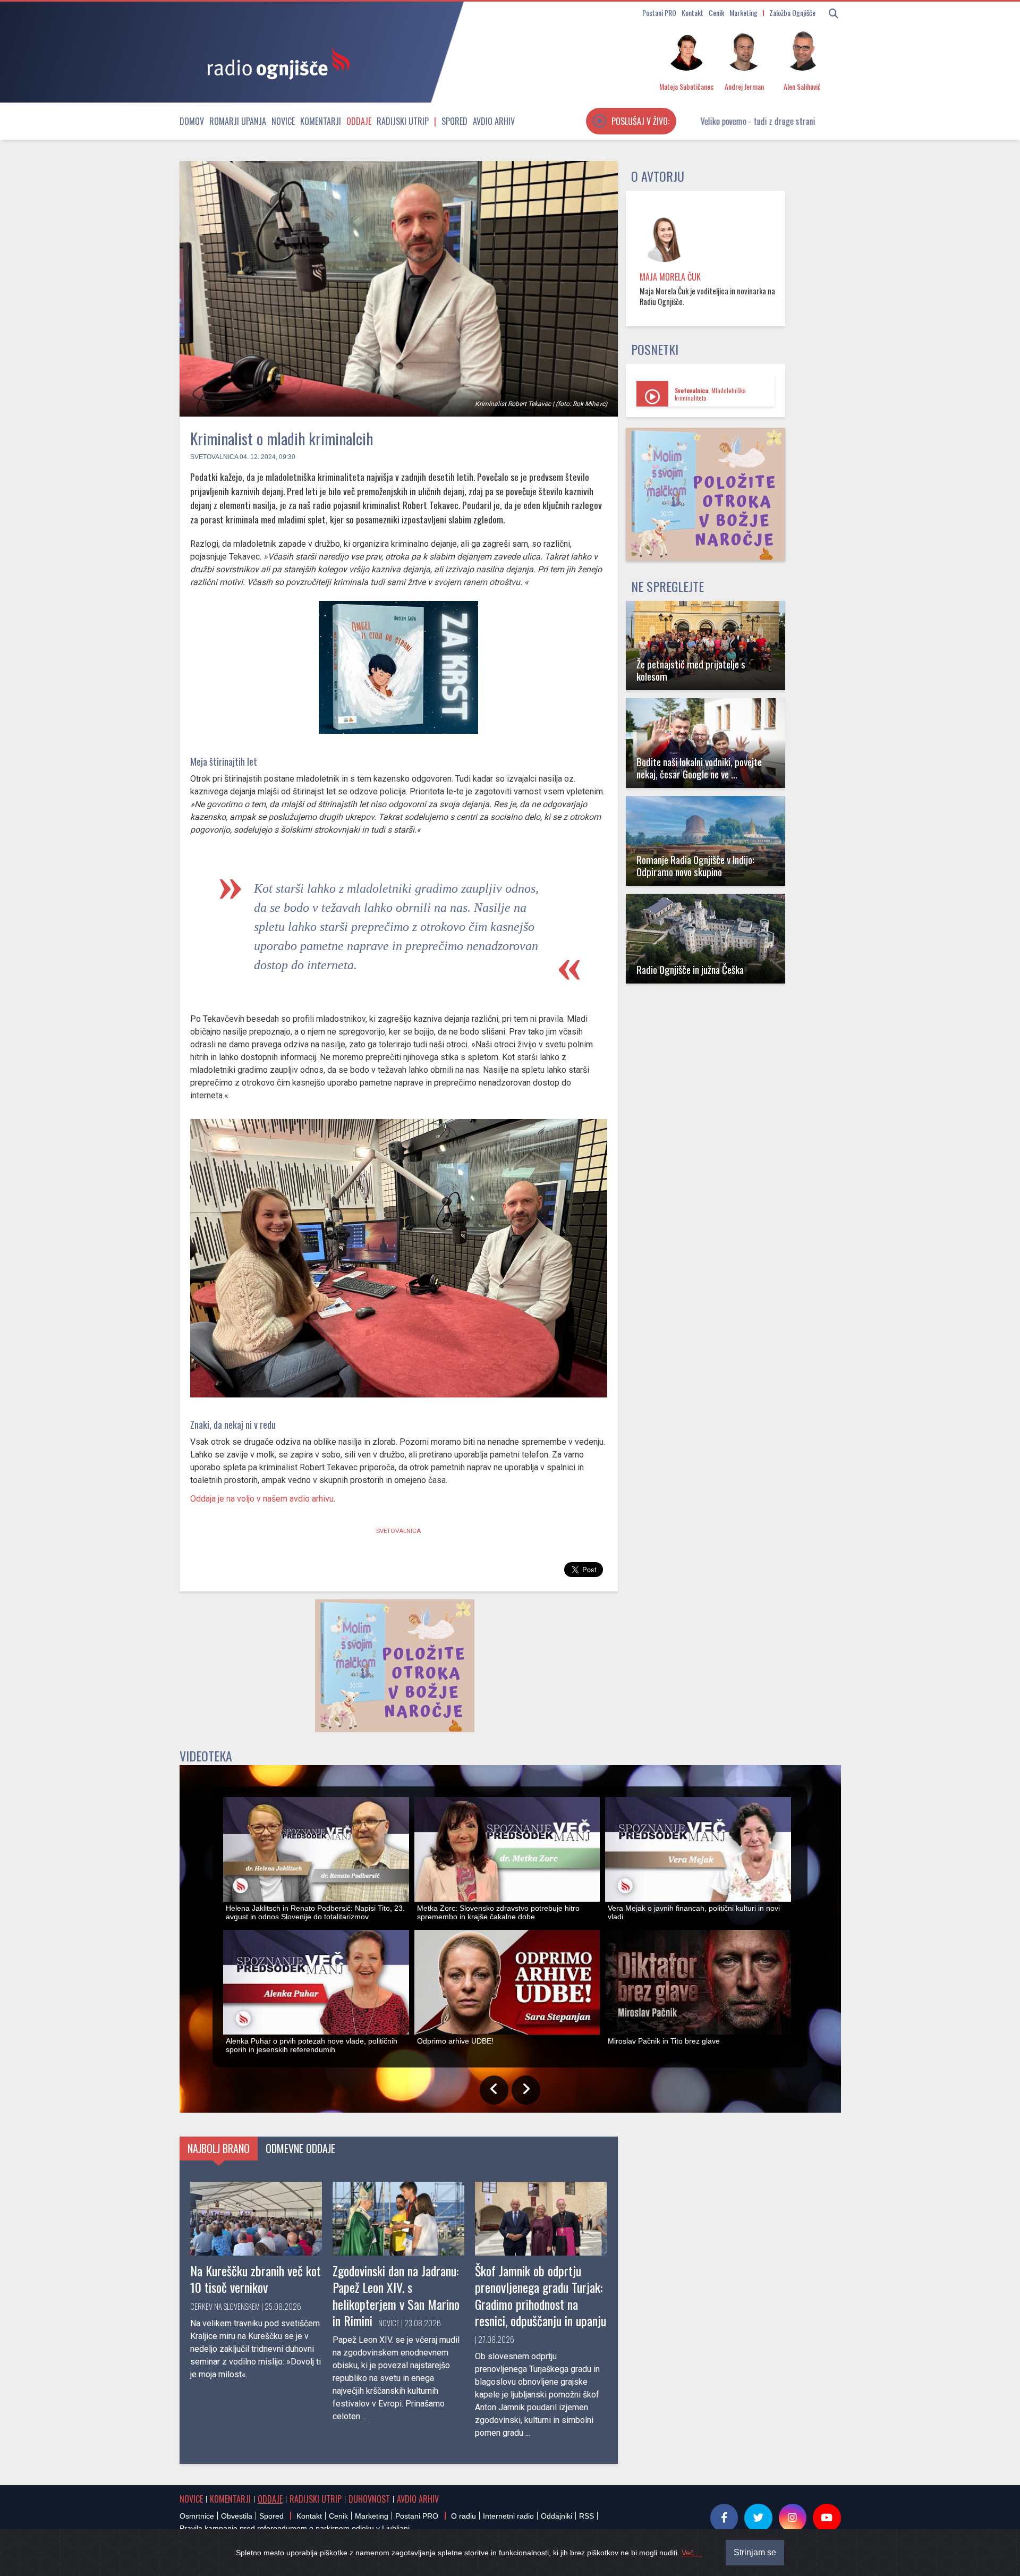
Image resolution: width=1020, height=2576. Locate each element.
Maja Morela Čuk (670, 277)
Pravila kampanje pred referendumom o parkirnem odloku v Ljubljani (295, 2528)
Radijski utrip (403, 121)
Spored (454, 121)
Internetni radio (508, 2516)
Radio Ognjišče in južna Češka (690, 969)
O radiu (464, 2516)
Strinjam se (755, 2552)
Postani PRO (659, 12)
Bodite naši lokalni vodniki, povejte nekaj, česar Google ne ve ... (699, 768)
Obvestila (237, 2516)
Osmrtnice (197, 2516)
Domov (192, 121)
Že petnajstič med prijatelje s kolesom (691, 670)
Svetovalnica (214, 457)
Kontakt (692, 12)
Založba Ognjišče (792, 12)
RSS (586, 2516)
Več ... (692, 2553)
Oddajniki (556, 2516)
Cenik (716, 12)
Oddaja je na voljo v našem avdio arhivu (262, 1499)
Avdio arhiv (494, 121)
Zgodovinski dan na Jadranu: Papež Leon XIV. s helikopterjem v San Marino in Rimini (396, 2295)
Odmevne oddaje (300, 2148)
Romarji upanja (238, 121)
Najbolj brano (219, 2148)
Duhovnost (369, 2499)
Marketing (743, 12)
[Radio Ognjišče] (275, 63)
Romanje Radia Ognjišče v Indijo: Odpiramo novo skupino (695, 866)
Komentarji (321, 121)
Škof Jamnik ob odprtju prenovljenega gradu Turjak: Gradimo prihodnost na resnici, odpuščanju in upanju (541, 2295)
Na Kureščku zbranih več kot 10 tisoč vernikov (256, 2279)
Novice (283, 121)
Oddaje (359, 121)
